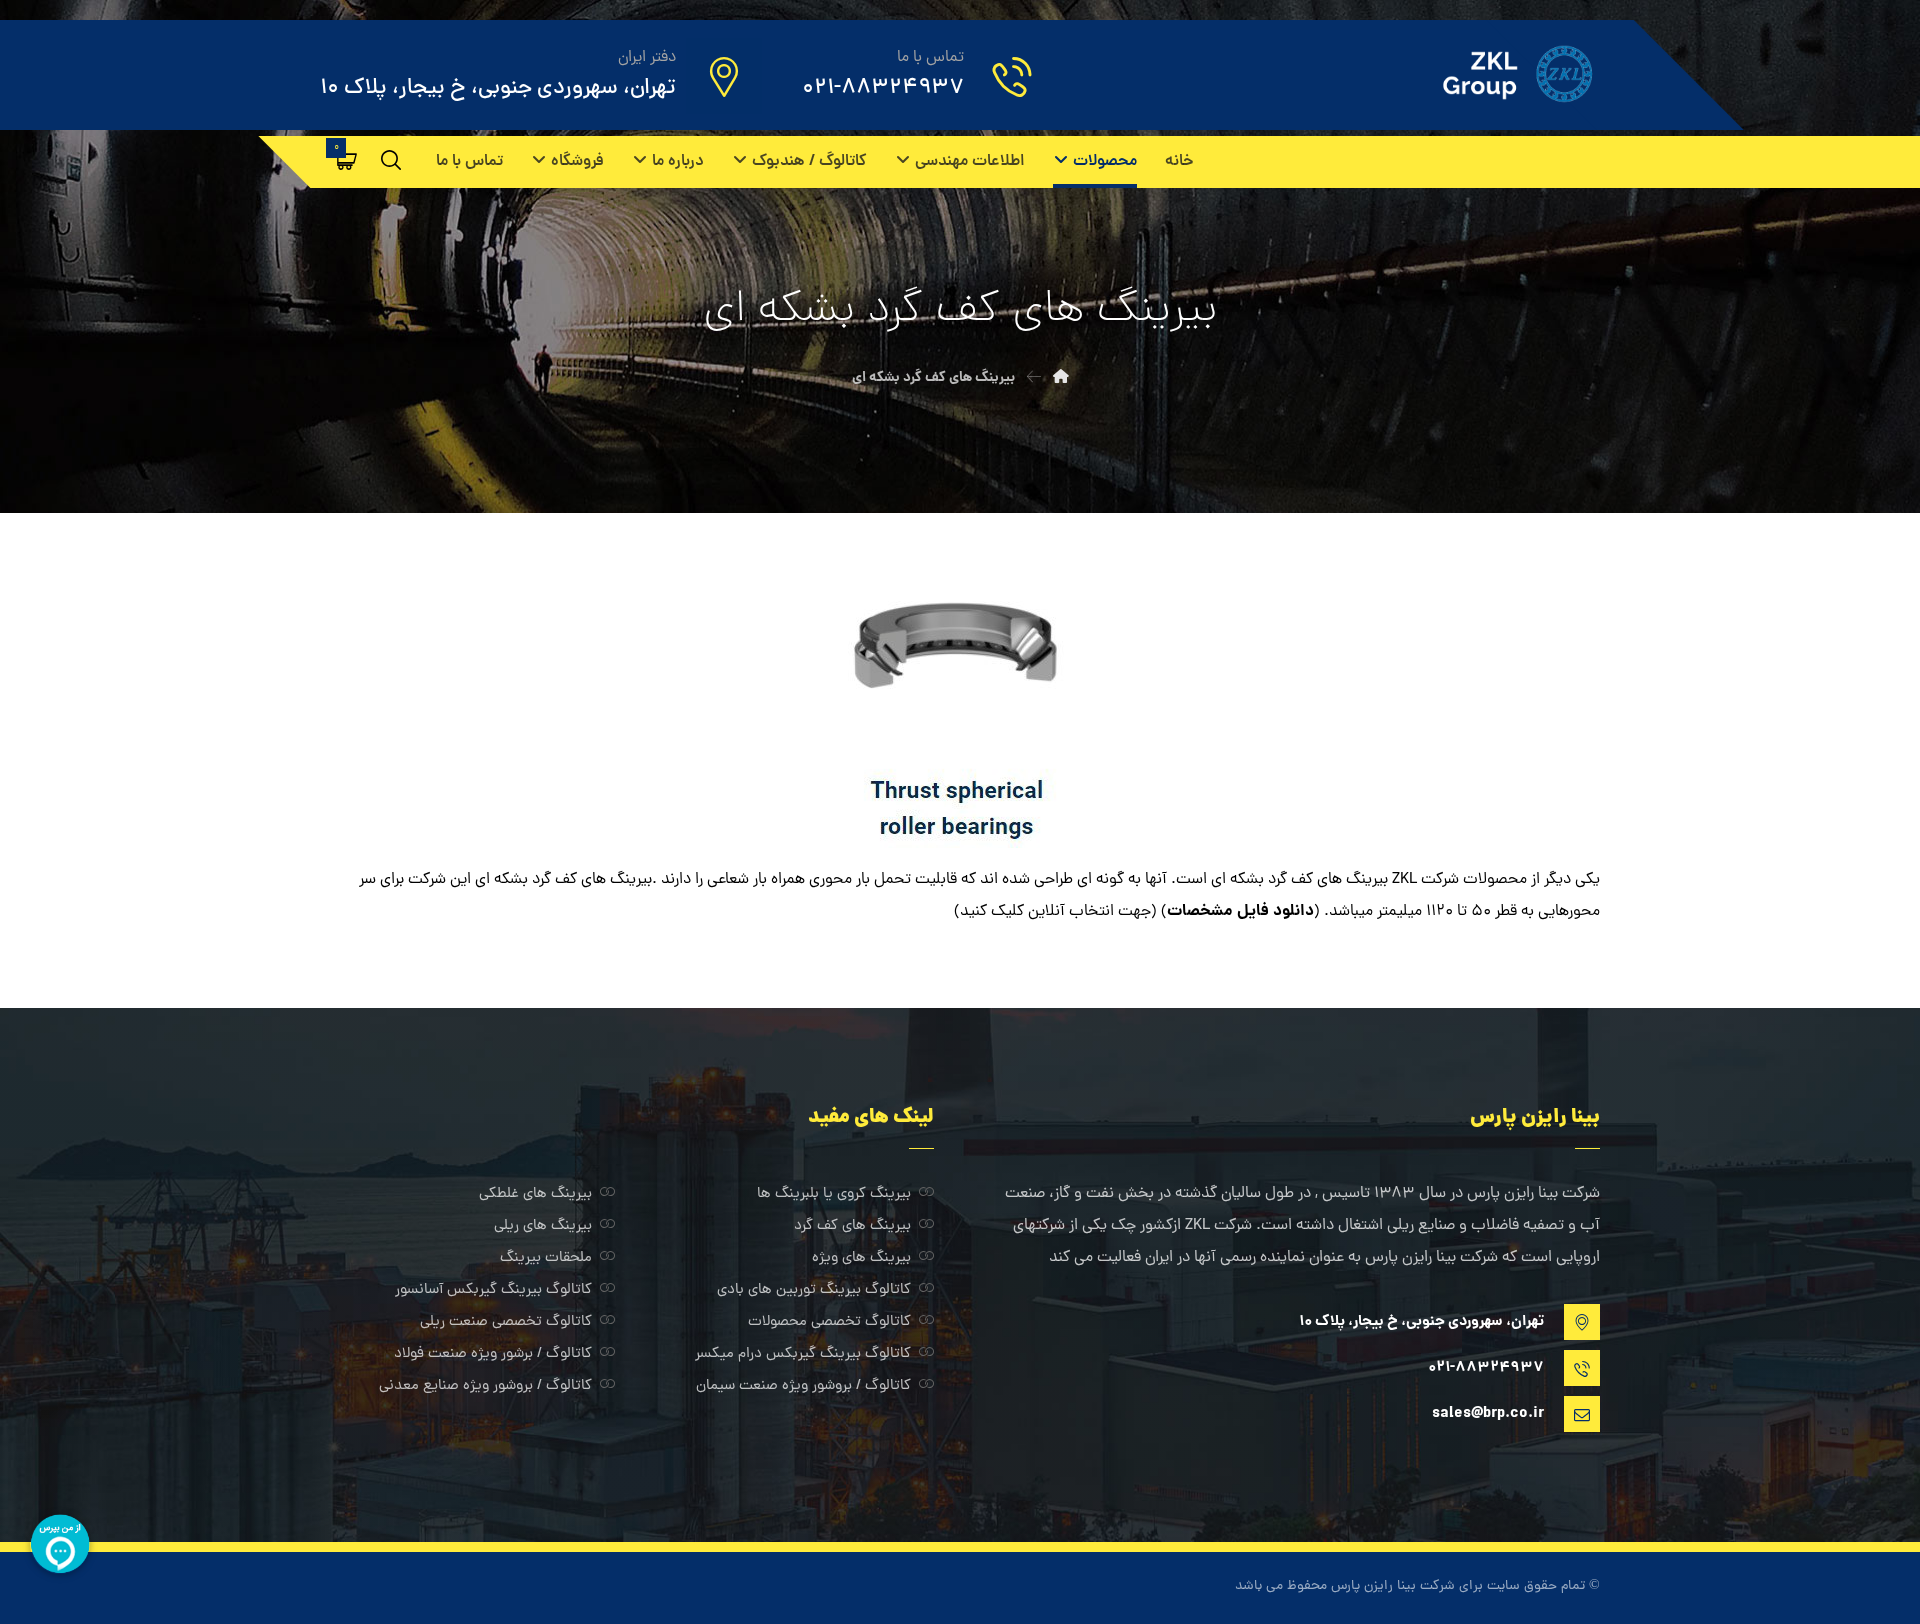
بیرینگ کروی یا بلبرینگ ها (834, 1194)
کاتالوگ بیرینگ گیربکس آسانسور (493, 1290)
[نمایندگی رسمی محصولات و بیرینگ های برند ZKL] (1489, 74)
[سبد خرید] (347, 161)
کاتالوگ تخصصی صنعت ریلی (506, 1322)
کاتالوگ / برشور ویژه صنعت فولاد (493, 1354)
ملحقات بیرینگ (546, 1258)
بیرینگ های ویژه (861, 1258)
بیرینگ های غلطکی (535, 1194)
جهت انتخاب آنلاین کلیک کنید (1055, 912)
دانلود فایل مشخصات (1240, 911)
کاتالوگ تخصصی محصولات (829, 1322)
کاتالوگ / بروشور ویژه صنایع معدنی (485, 1386)
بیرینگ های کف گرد (852, 1226)
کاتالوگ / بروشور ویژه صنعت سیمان (803, 1386)
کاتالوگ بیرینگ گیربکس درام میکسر (803, 1354)
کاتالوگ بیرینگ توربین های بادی (814, 1290)
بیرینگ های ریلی (543, 1226)
